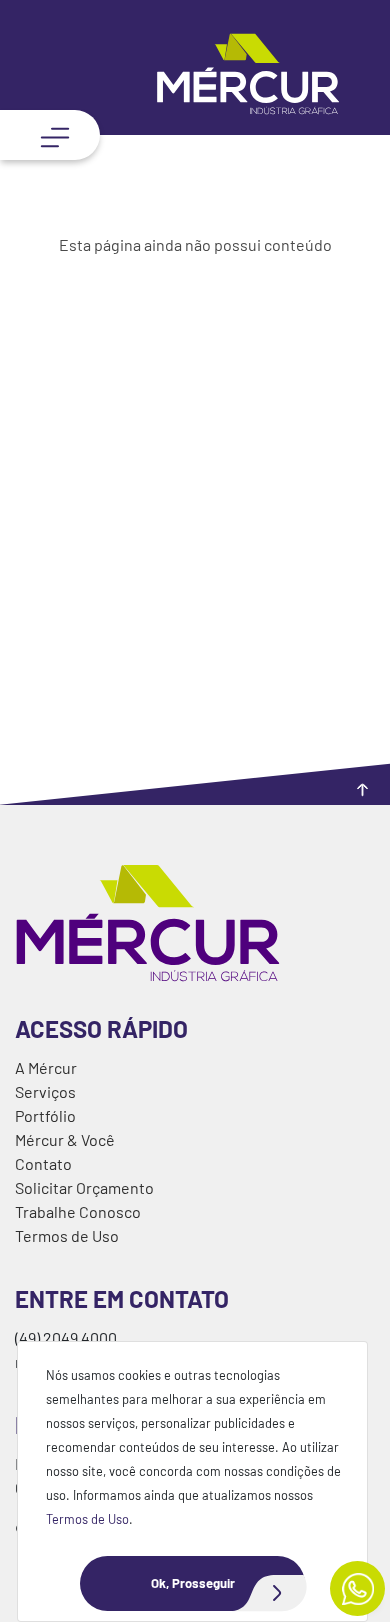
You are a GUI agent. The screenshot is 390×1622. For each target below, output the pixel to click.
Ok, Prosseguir (193, 1583)
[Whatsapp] (357, 1588)
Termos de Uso (87, 1519)
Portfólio (45, 1115)
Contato (43, 1163)
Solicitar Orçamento (84, 1187)
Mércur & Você (65, 1139)
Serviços (45, 1091)
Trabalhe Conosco (78, 1211)
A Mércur (46, 1067)
